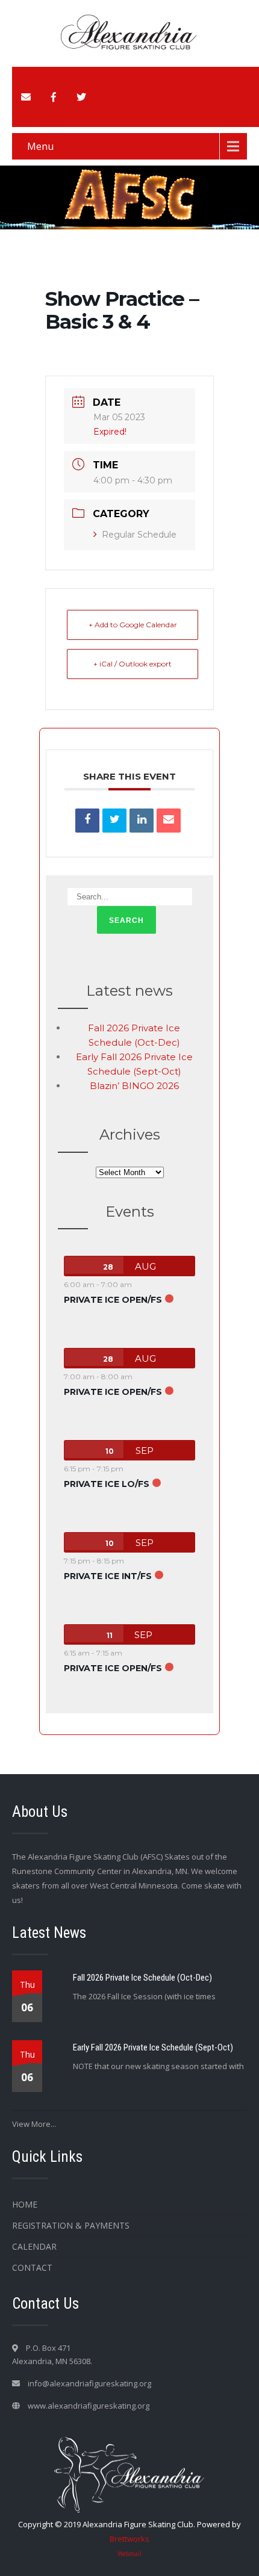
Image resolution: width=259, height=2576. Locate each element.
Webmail (129, 2554)
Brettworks (129, 2539)
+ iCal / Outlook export (133, 664)
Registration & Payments (71, 2225)
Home (25, 2204)
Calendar (34, 2246)
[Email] (169, 821)
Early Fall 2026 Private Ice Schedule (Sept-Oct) (153, 2047)
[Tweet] (114, 821)
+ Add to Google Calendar (133, 625)
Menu (40, 146)
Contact (32, 2267)
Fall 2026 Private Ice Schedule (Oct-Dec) (142, 1978)
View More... (34, 2124)
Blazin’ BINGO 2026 (134, 1086)
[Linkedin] (142, 821)
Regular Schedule (139, 535)
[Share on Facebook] (87, 821)
